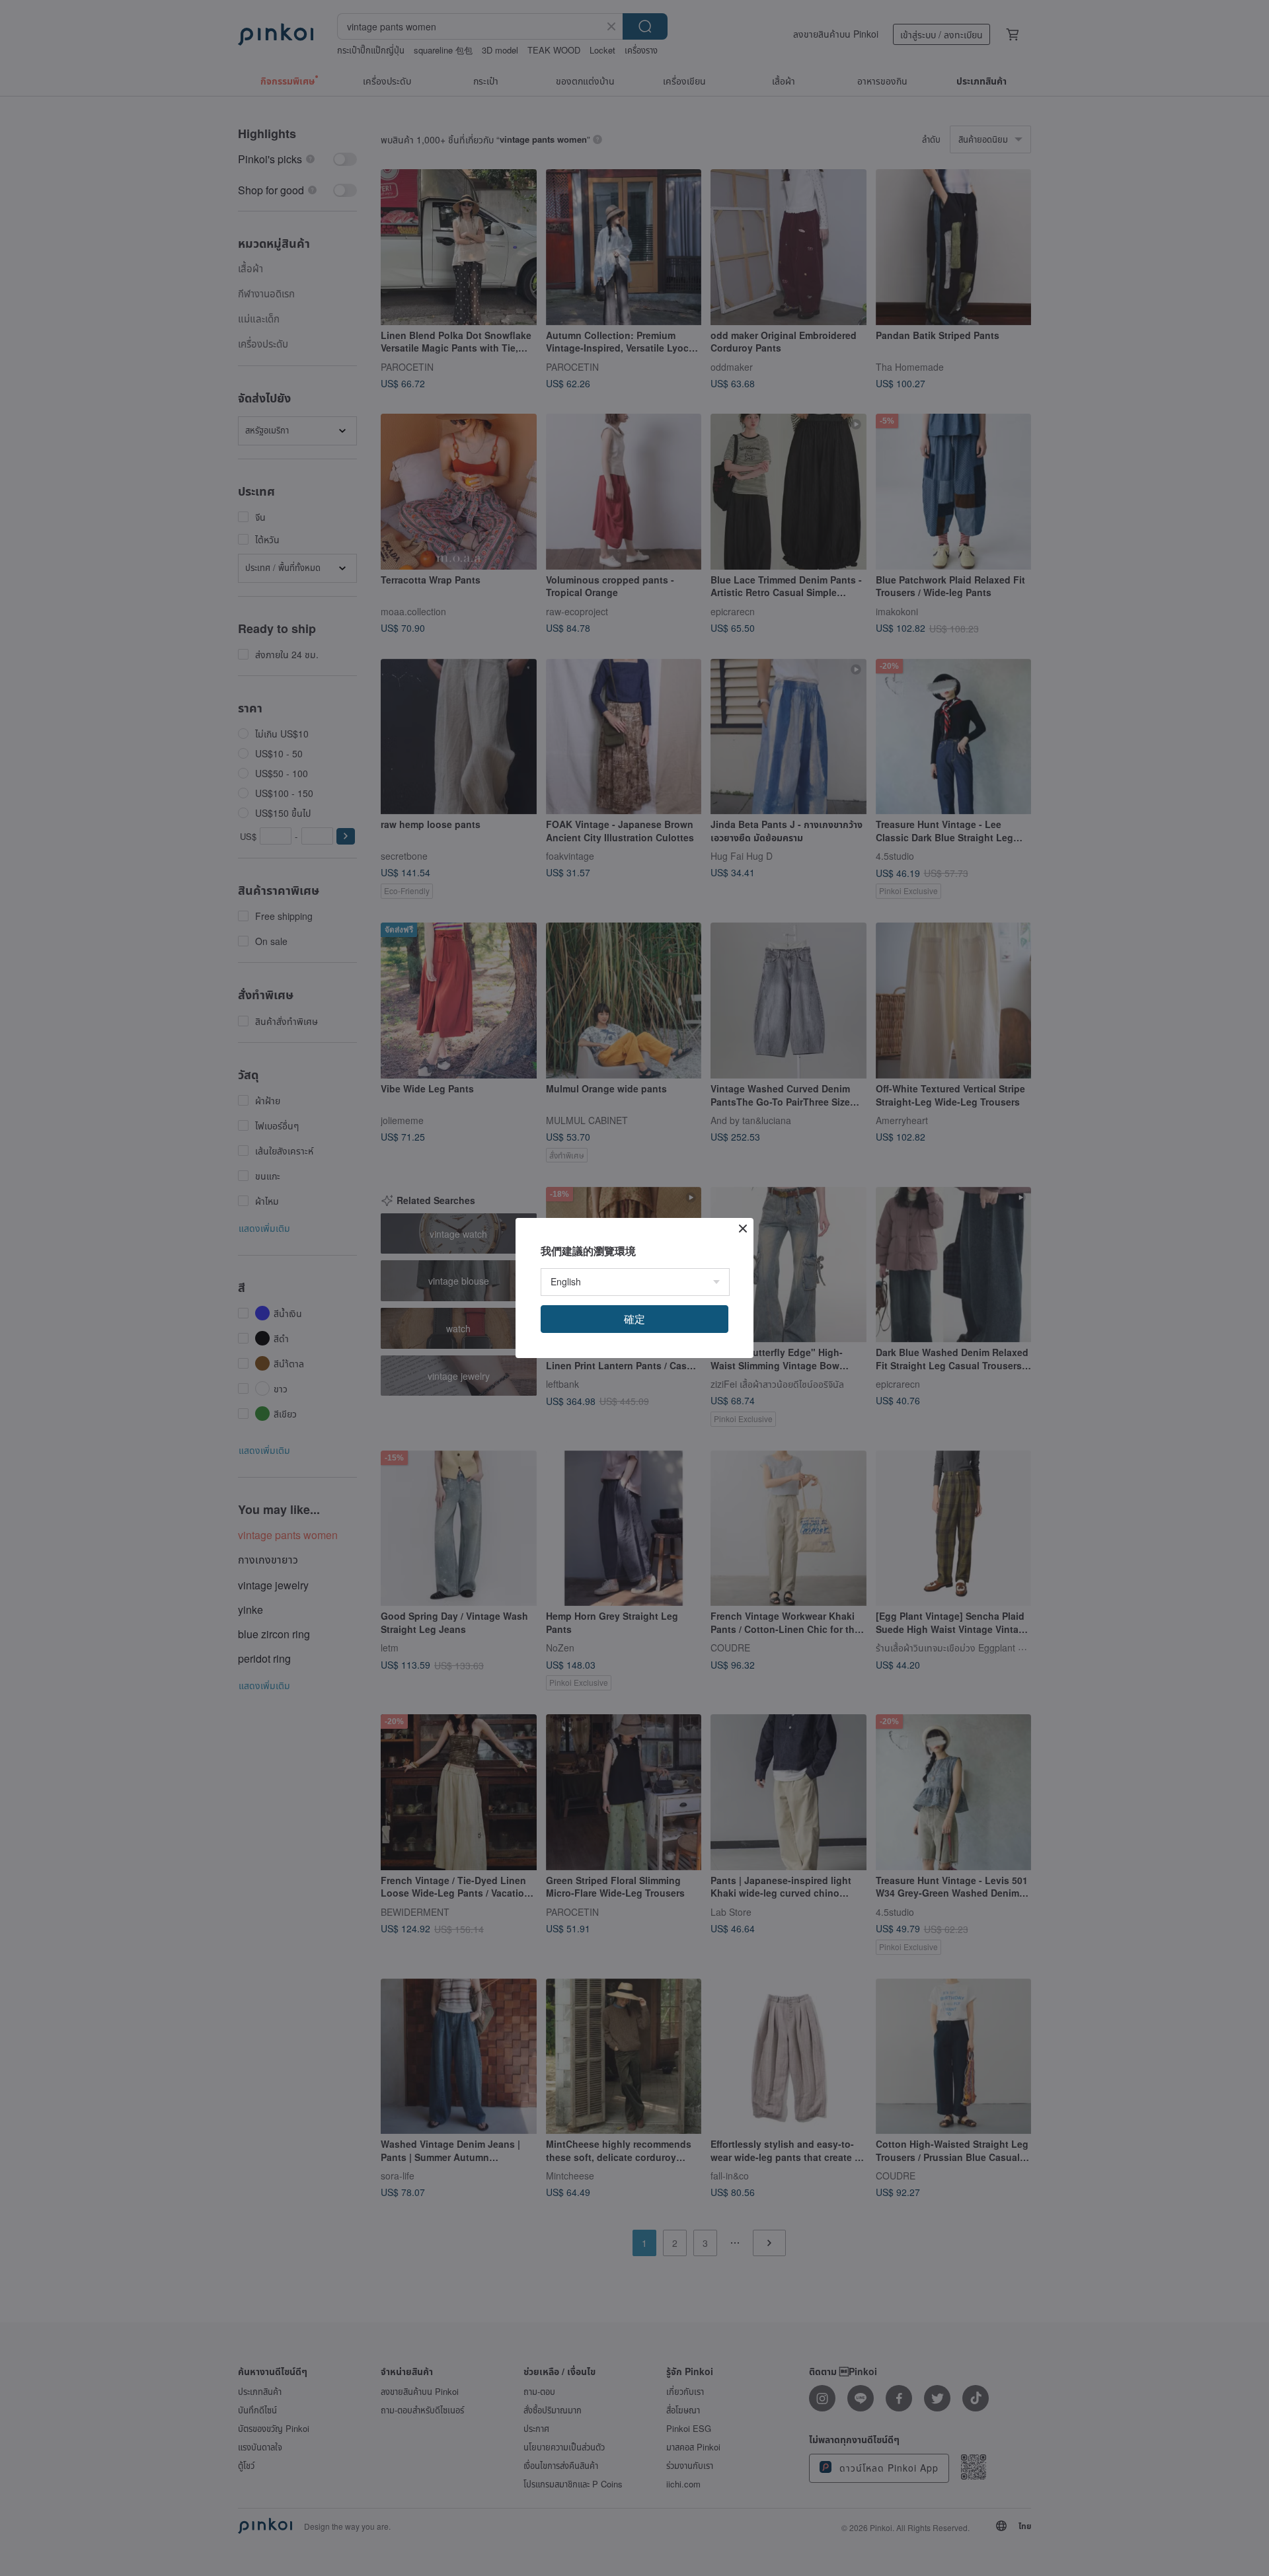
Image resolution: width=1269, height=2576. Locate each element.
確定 (634, 1319)
